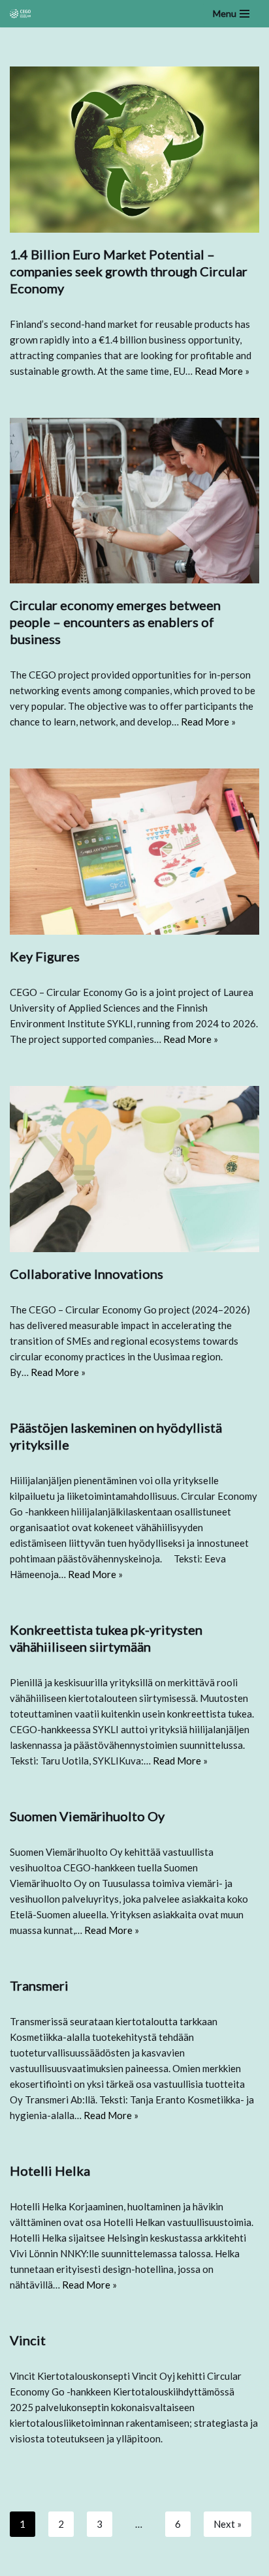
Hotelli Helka (50, 2171)
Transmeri (39, 1985)
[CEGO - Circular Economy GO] (20, 13)
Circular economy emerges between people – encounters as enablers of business (115, 622)
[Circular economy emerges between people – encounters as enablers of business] (134, 501)
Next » (228, 2524)
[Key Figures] (134, 852)
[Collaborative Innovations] (134, 1169)
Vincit (28, 2340)
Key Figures (45, 956)
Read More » (222, 371)
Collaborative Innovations (87, 1274)
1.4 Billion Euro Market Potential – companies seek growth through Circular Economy (129, 271)
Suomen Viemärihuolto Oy (87, 1816)
